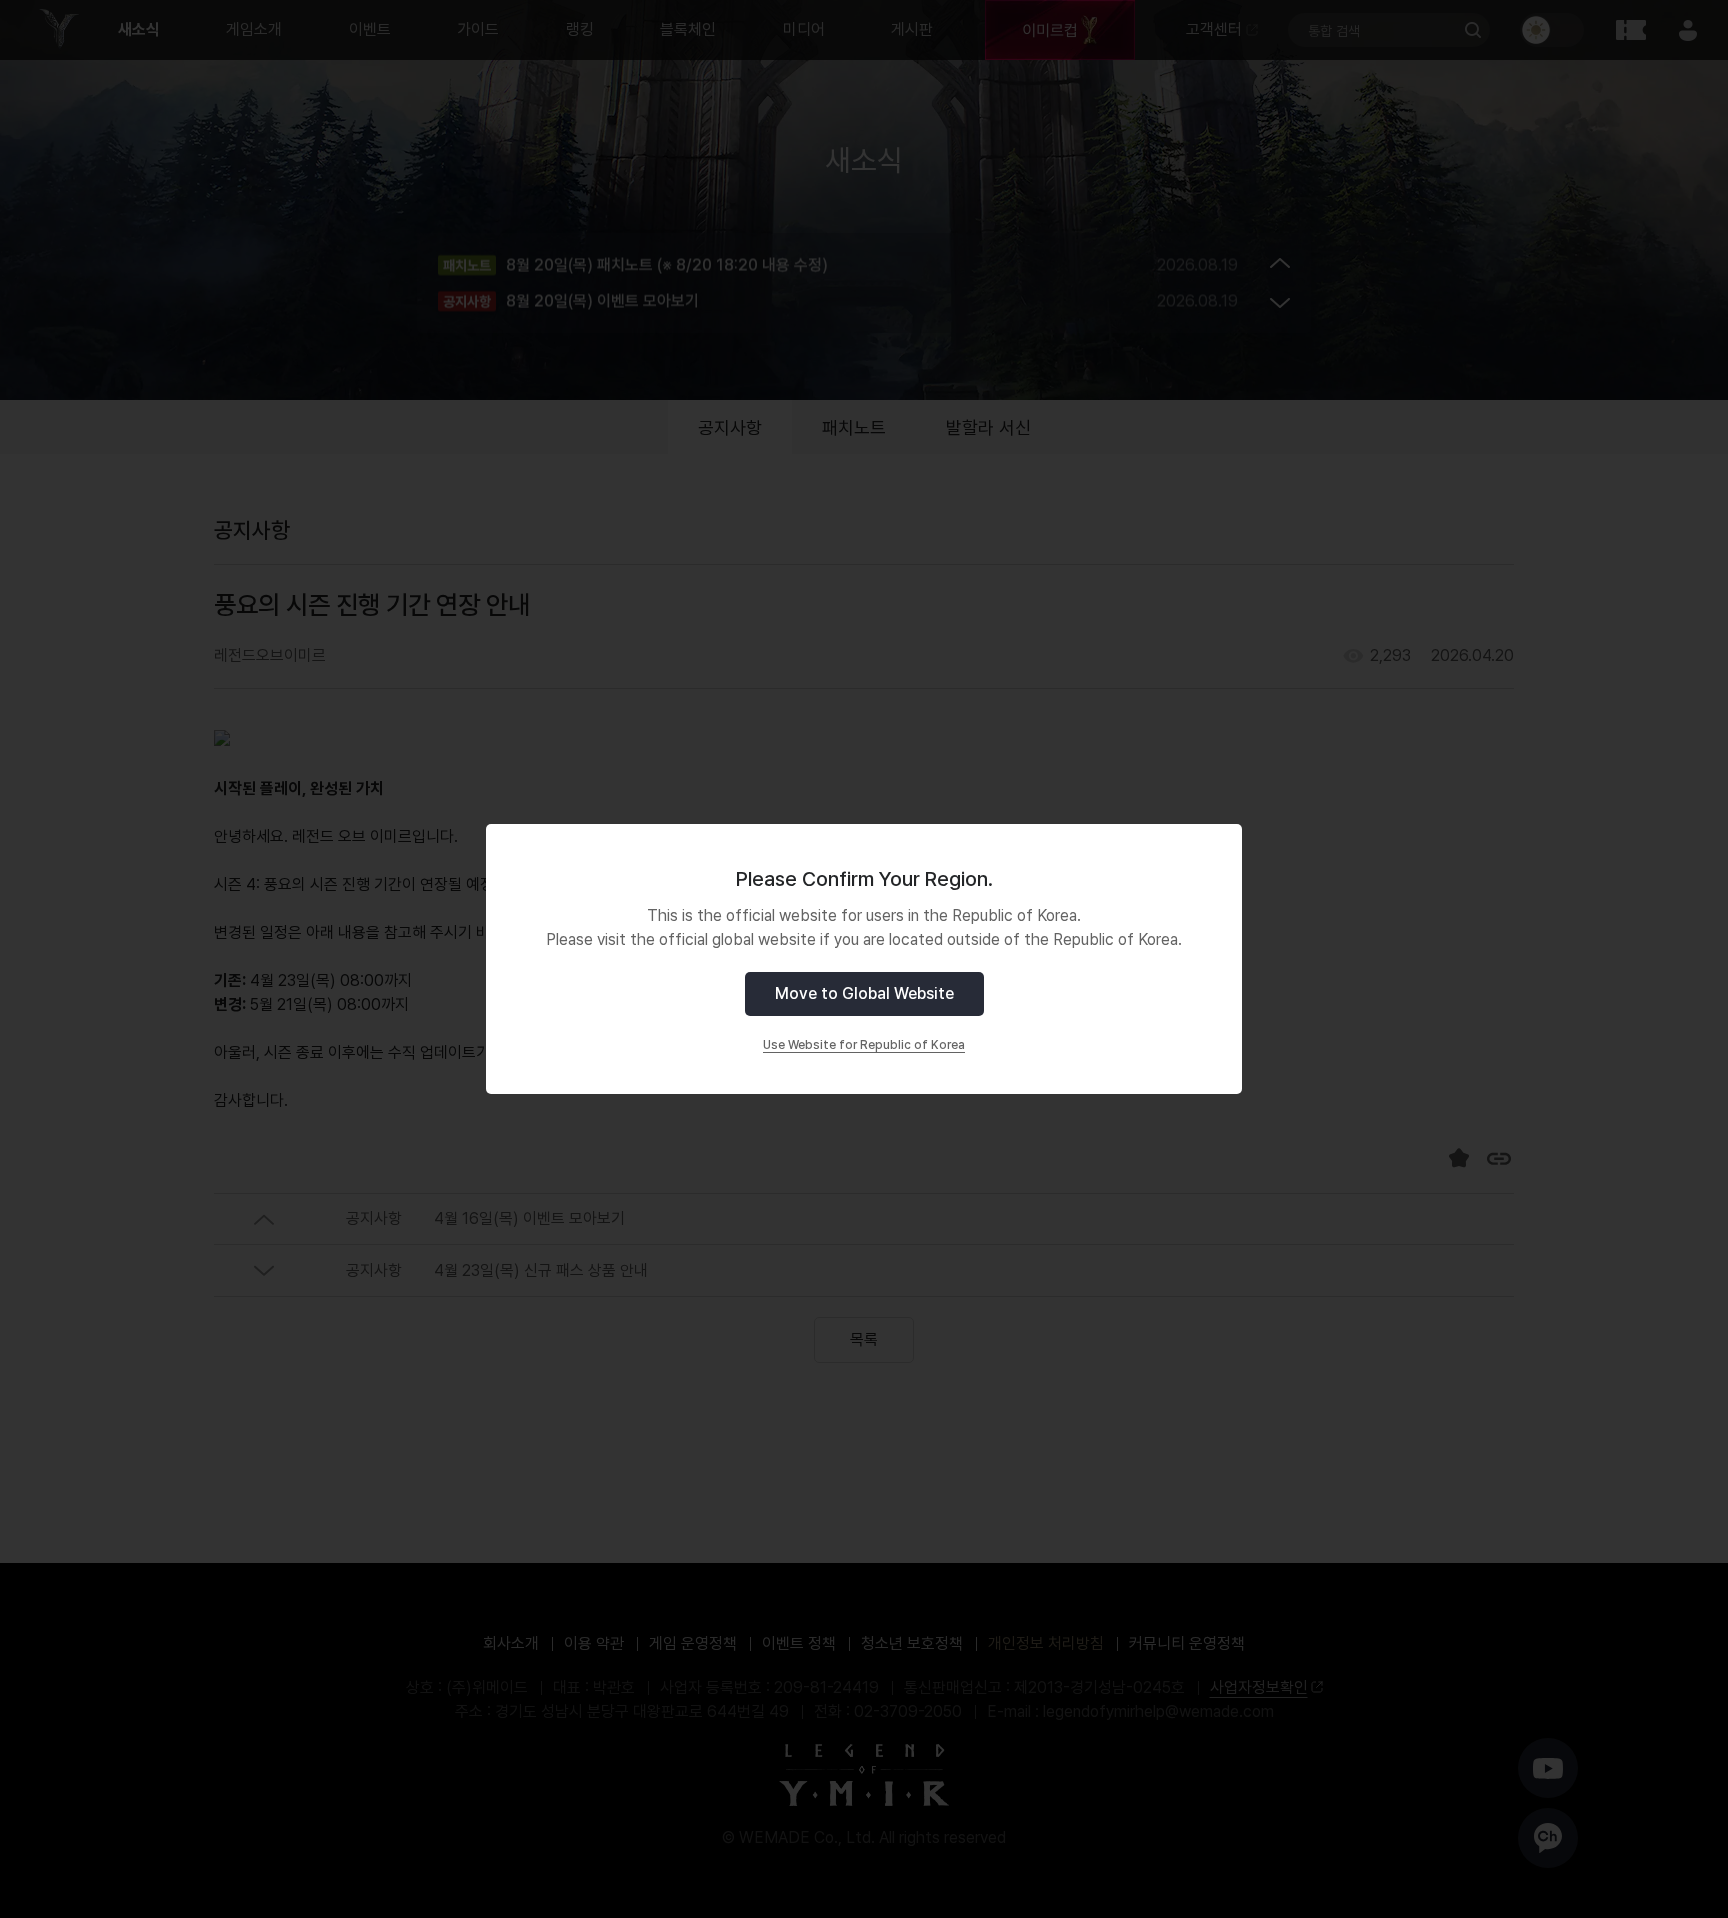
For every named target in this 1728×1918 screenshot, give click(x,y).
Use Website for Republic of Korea (864, 1045)
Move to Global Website (864, 993)
